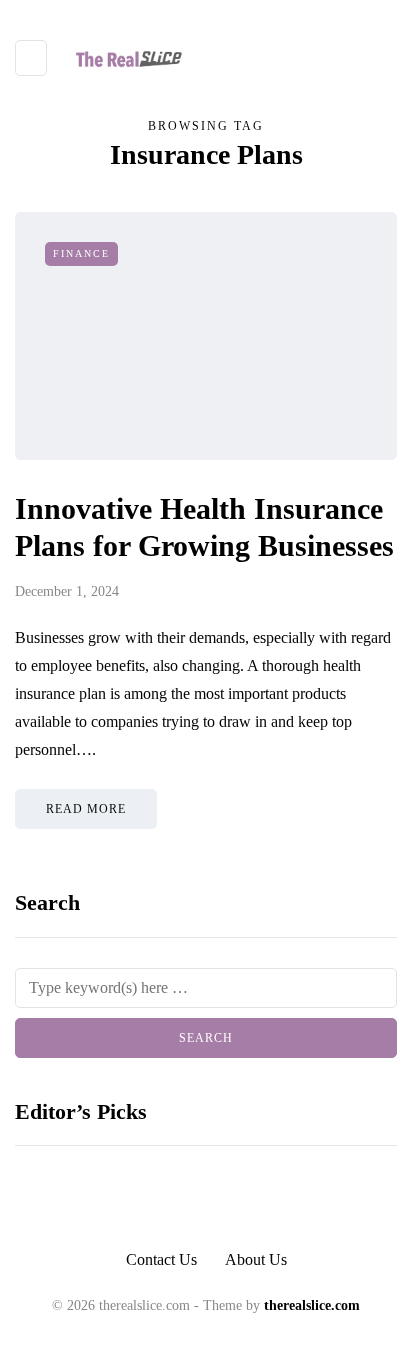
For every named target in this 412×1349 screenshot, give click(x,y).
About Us (256, 1259)
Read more (86, 809)
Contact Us (161, 1259)
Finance (81, 253)
